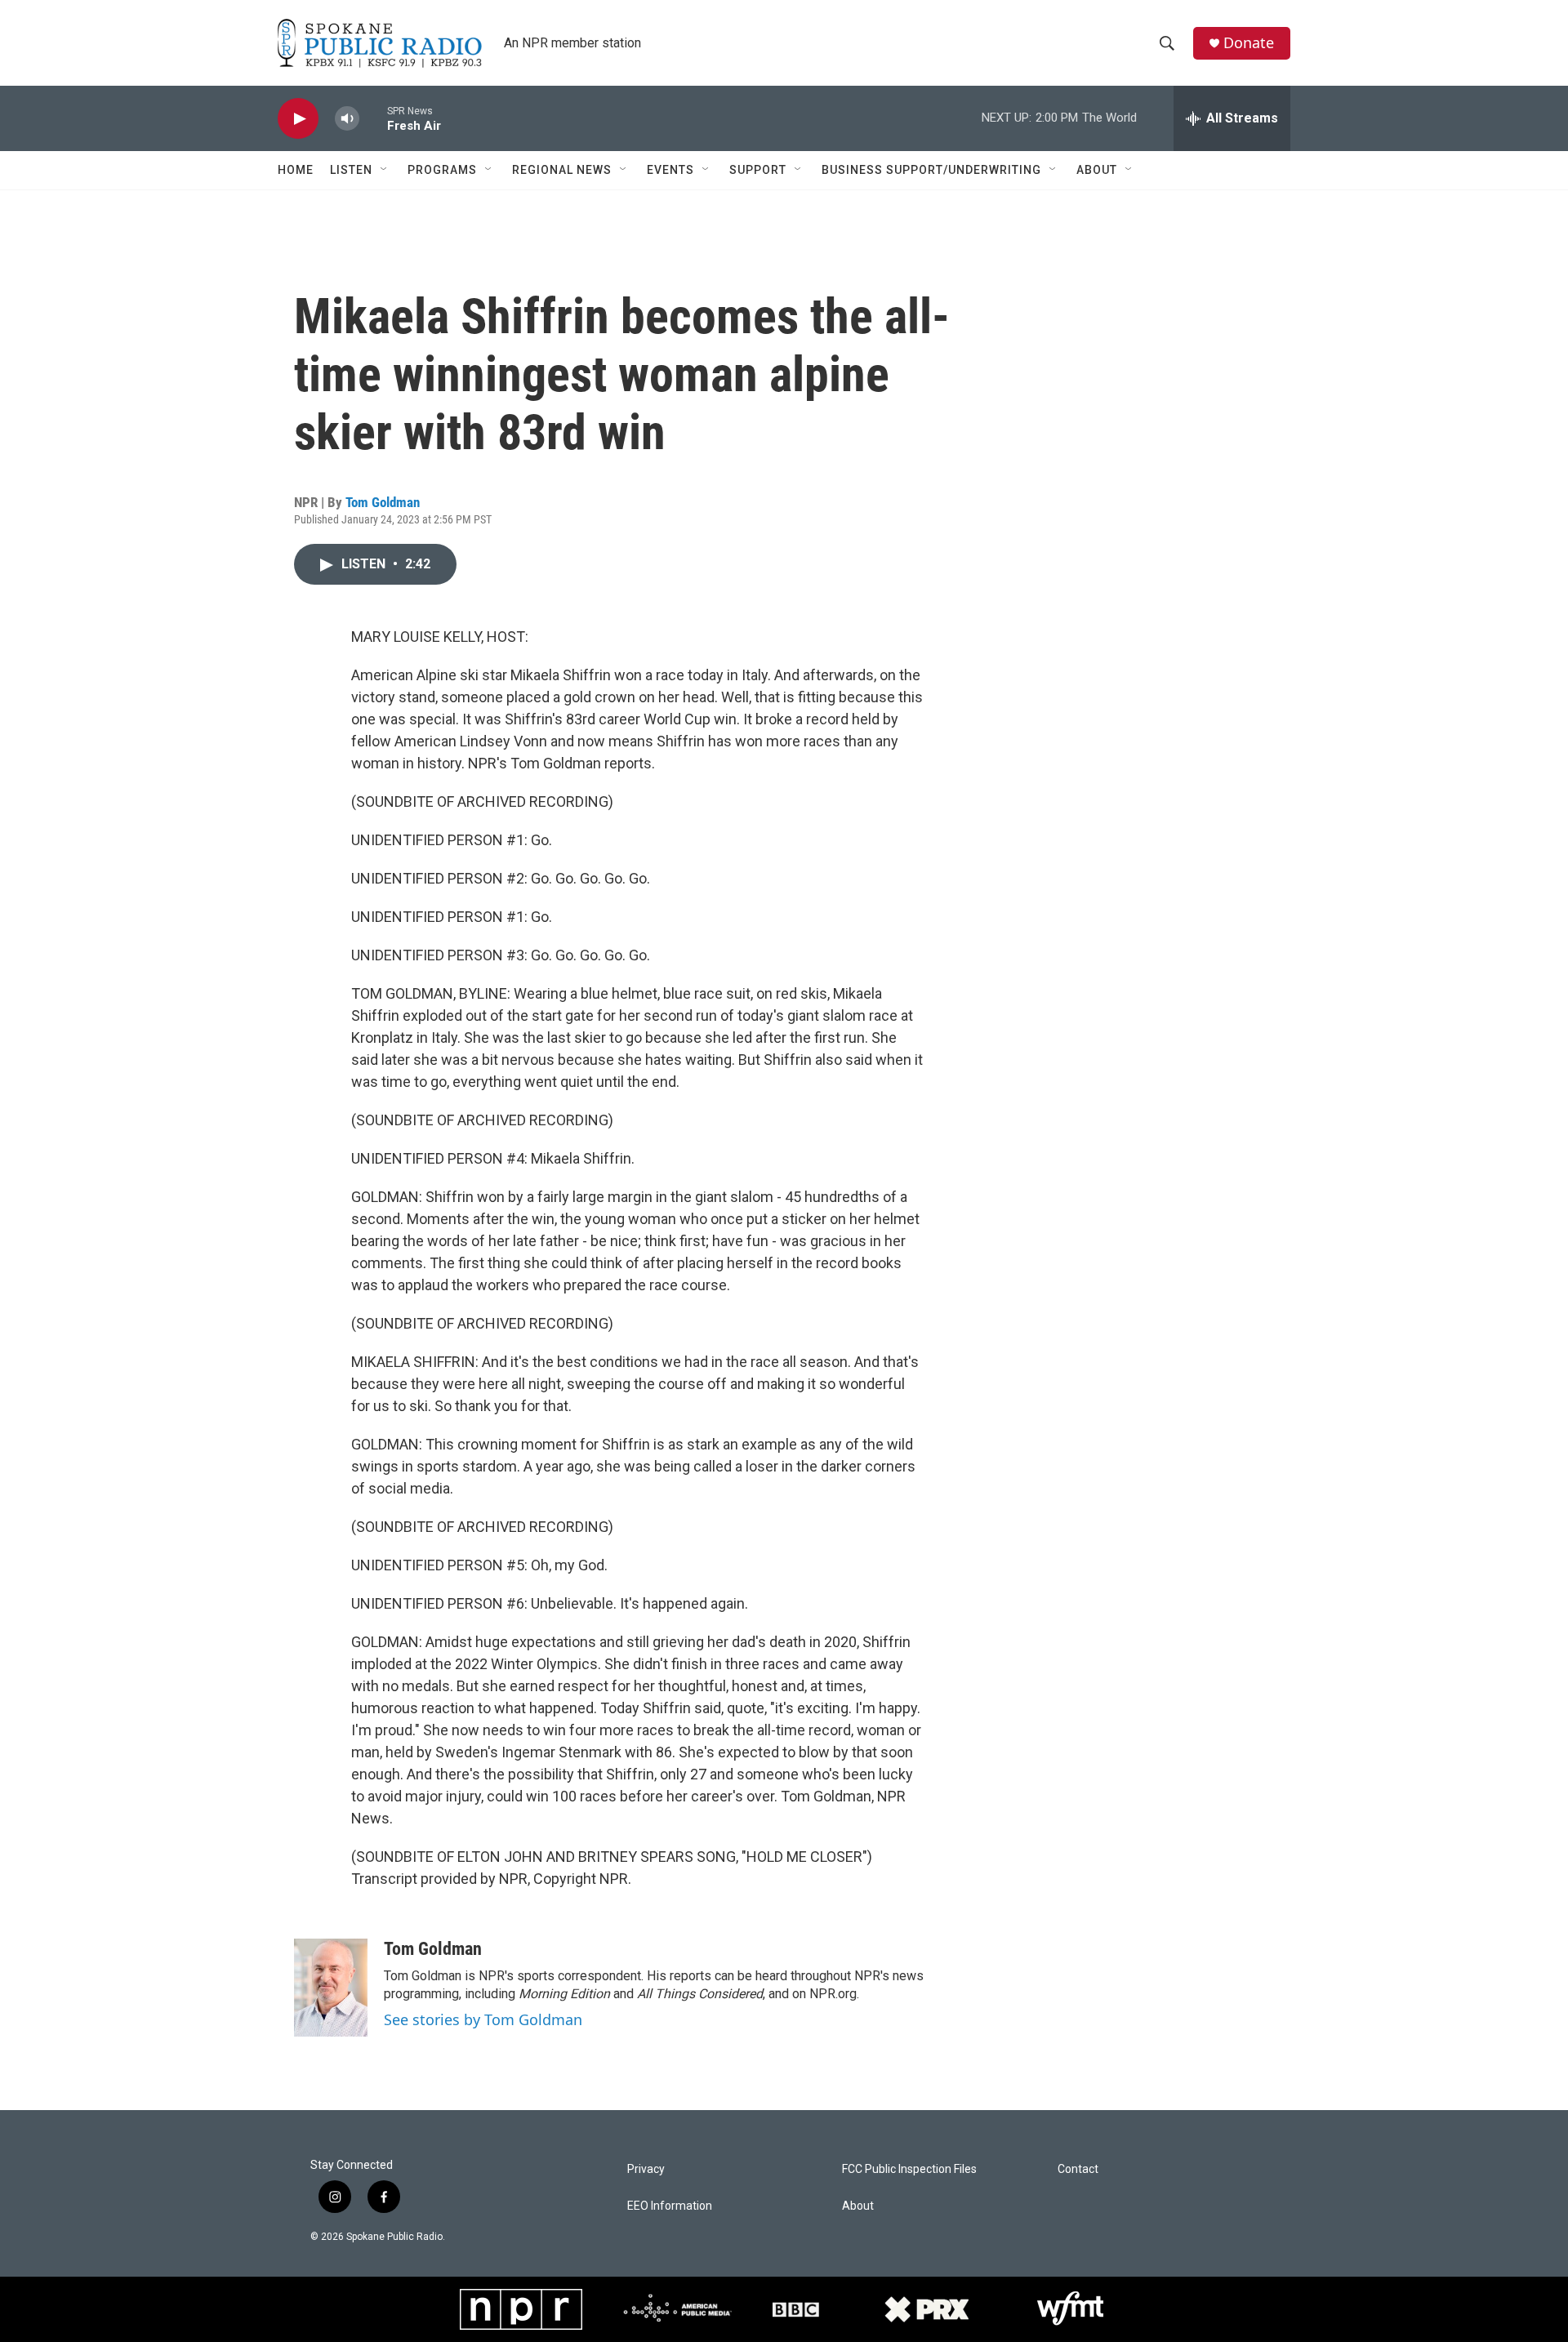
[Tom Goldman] (331, 1988)
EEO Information (670, 2206)
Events (670, 170)
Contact (1078, 2169)
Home (296, 170)
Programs (442, 170)
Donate (1249, 43)
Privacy (646, 2169)
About (1097, 170)
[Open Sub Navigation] (385, 170)
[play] (298, 119)
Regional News (562, 170)
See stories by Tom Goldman (483, 2019)
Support (758, 170)
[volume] (347, 119)
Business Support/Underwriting (931, 170)
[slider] (373, 118)
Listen (351, 170)
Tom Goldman (383, 502)
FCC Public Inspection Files (909, 2169)
